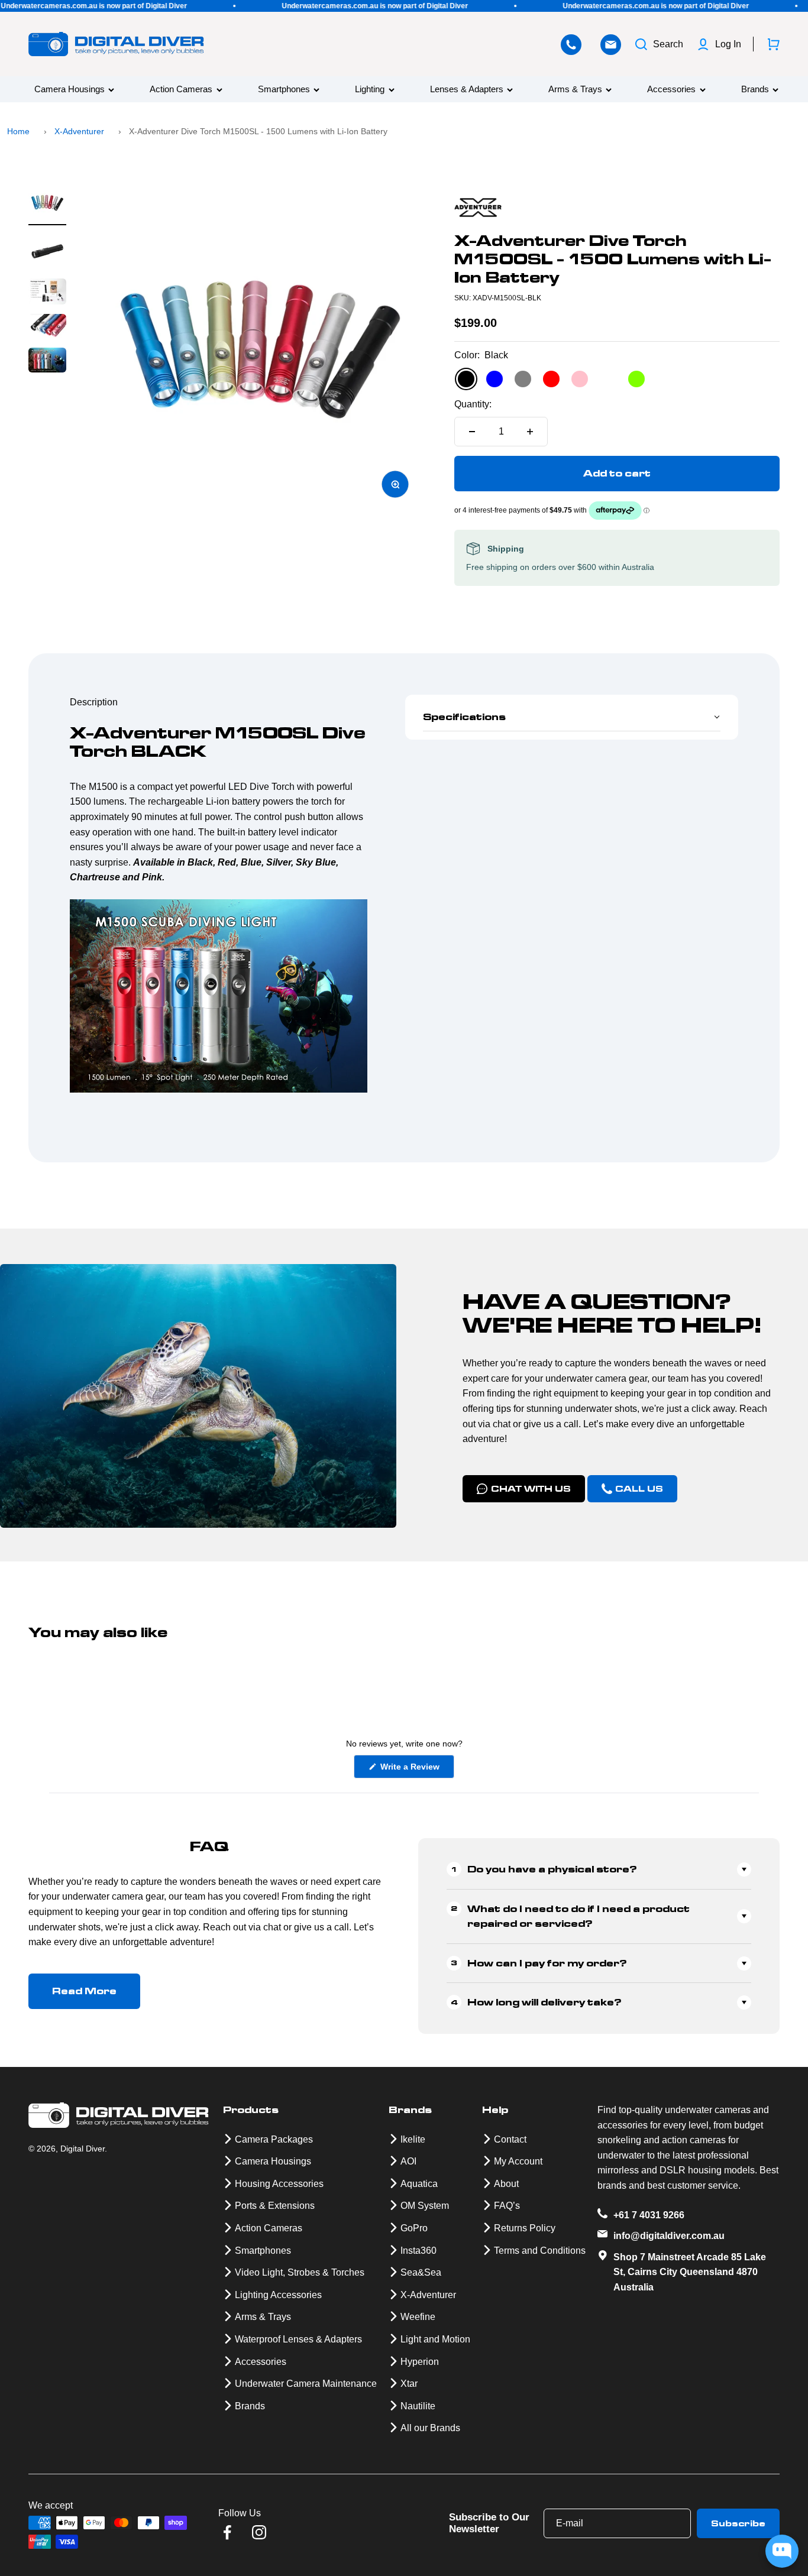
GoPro (414, 2228)
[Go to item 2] (47, 252)
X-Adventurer (79, 131)
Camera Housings (70, 90)
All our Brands (430, 2428)
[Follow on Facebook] (227, 2532)
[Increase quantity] (530, 432)
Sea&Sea (421, 2272)
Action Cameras (181, 90)
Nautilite (418, 2406)
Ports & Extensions (275, 2206)
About (506, 2184)
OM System (425, 2206)
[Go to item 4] (47, 328)
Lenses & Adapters (467, 90)
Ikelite (413, 2139)
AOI (408, 2161)
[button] (572, 717)
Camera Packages (274, 2139)
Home (18, 131)
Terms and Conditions (540, 2251)
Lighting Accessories (278, 2295)
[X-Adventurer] (617, 208)
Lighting (370, 90)
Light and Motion (435, 2339)
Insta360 (418, 2251)
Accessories (671, 90)
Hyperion (420, 2362)
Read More (84, 1991)
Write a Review (416, 1770)
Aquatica (419, 2184)
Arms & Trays (575, 90)
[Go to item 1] (47, 205)
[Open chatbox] (782, 2551)
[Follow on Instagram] (259, 2532)
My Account (518, 2161)
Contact (510, 2139)
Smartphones (284, 90)
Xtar (409, 2384)
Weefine (418, 2317)
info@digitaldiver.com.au (669, 2236)
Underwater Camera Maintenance (306, 2384)
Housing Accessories (279, 2184)
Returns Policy (525, 2228)
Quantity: (473, 404)
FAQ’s (507, 2206)
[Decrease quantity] (472, 432)
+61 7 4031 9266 (649, 2215)
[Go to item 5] (47, 362)
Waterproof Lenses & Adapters (298, 2339)
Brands (755, 90)
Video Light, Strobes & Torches (300, 2272)
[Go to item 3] (47, 293)
